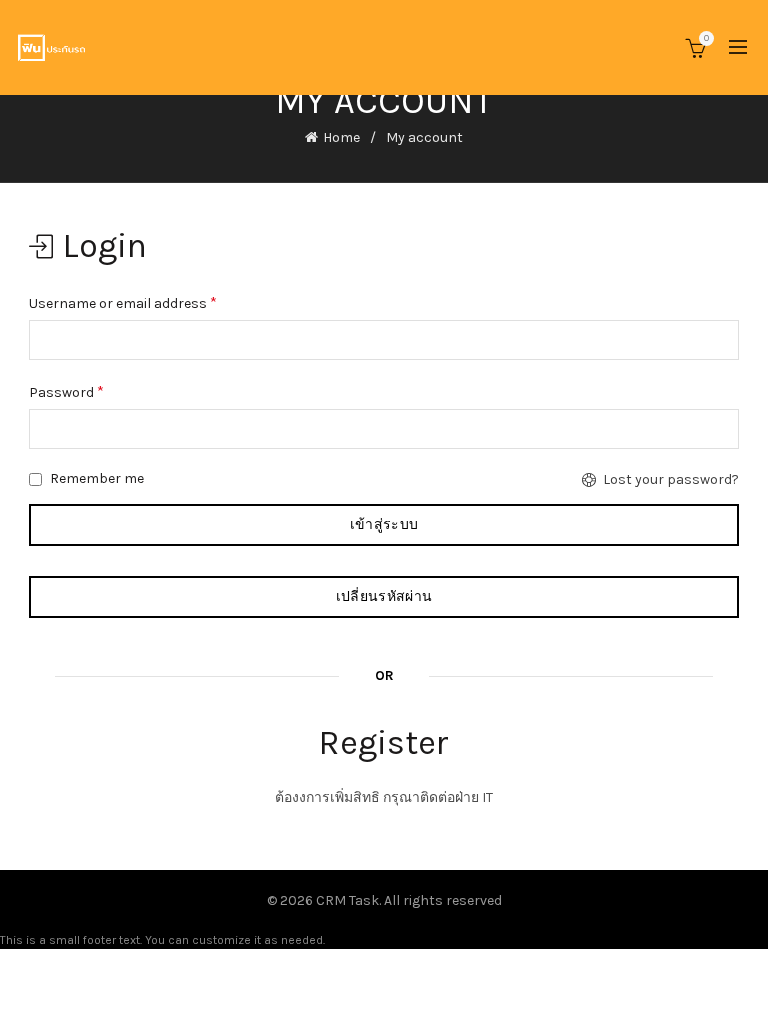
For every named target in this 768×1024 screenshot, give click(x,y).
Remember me (95, 478)
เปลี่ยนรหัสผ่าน (384, 596)
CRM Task (347, 900)
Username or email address (123, 302)
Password (66, 391)
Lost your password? (671, 479)
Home (341, 137)
